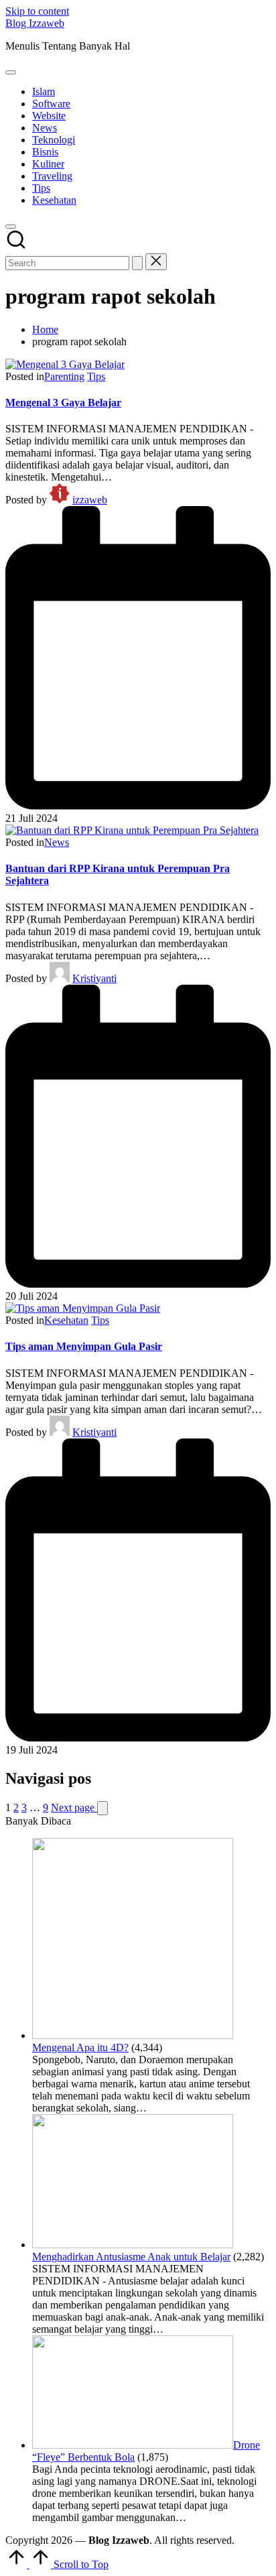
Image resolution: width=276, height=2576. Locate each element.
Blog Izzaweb (35, 23)
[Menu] (11, 72)
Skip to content (37, 11)
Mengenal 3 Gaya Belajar (63, 403)
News (57, 842)
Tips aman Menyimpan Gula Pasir (84, 1346)
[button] (137, 263)
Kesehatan (66, 1320)
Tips (96, 376)
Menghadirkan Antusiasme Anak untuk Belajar (131, 2257)
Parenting (64, 376)
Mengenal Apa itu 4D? (80, 2047)
